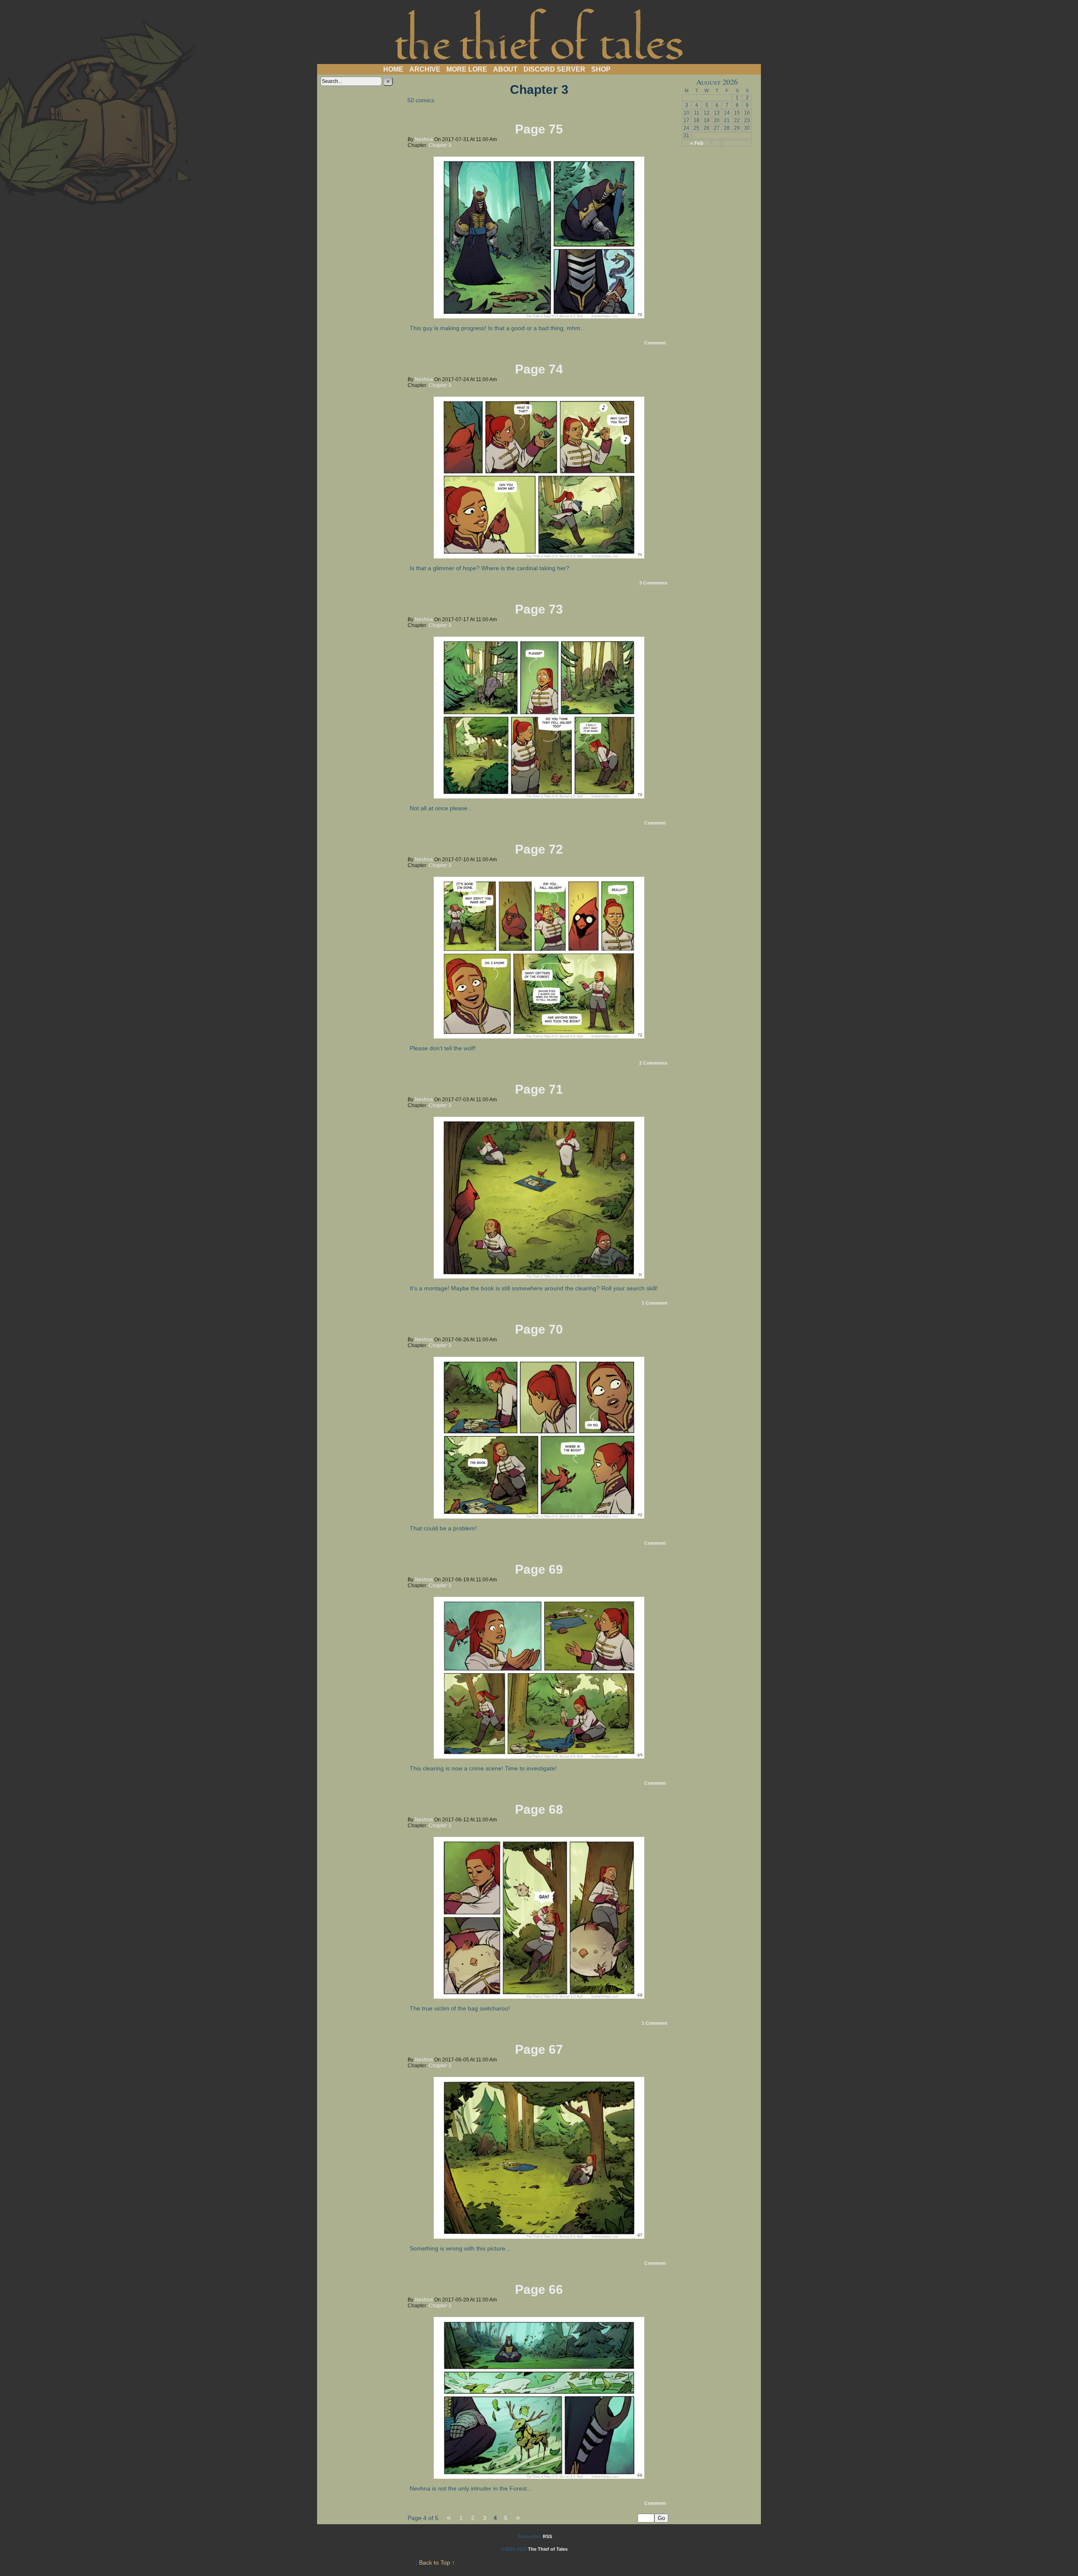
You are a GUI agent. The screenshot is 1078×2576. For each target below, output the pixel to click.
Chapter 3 (440, 145)
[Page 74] (539, 556)
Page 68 (539, 1809)
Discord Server (554, 69)
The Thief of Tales (539, 34)
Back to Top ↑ (437, 2563)
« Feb (697, 143)
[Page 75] (539, 316)
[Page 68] (539, 1997)
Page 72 (539, 849)
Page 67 (539, 2049)
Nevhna (424, 139)
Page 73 (539, 609)
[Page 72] (539, 1036)
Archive (425, 69)
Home (393, 69)
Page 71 (539, 1089)
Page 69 (539, 1569)
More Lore (467, 69)
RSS (547, 2536)
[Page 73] (539, 796)
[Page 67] (539, 2237)
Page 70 (539, 1329)
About (505, 69)
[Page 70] (539, 1516)
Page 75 (539, 129)
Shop (601, 69)
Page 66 (539, 2289)
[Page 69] (539, 1756)
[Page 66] (539, 2477)
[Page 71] (539, 1276)
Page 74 (539, 369)
